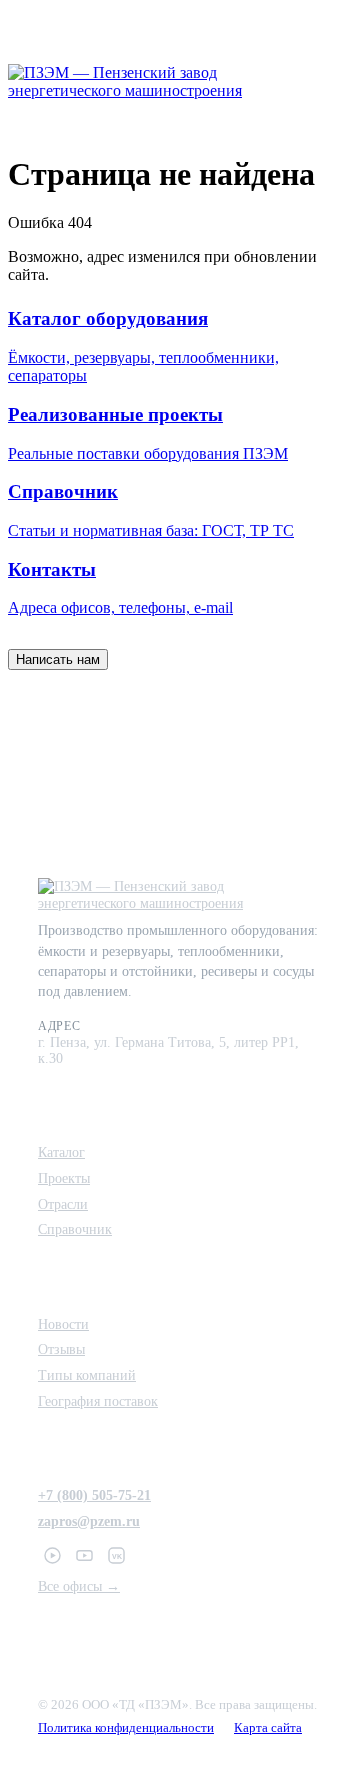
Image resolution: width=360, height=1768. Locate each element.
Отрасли (63, 1204)
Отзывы (61, 1349)
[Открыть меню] (332, 82)
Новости (63, 1324)
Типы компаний (87, 1375)
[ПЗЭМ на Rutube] (52, 1555)
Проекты (64, 1178)
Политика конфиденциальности (126, 1728)
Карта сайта (268, 1728)
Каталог (61, 1152)
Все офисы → (79, 1586)
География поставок (98, 1401)
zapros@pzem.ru (89, 1521)
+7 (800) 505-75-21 (94, 1495)
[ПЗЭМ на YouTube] (84, 1555)
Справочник (75, 1229)
